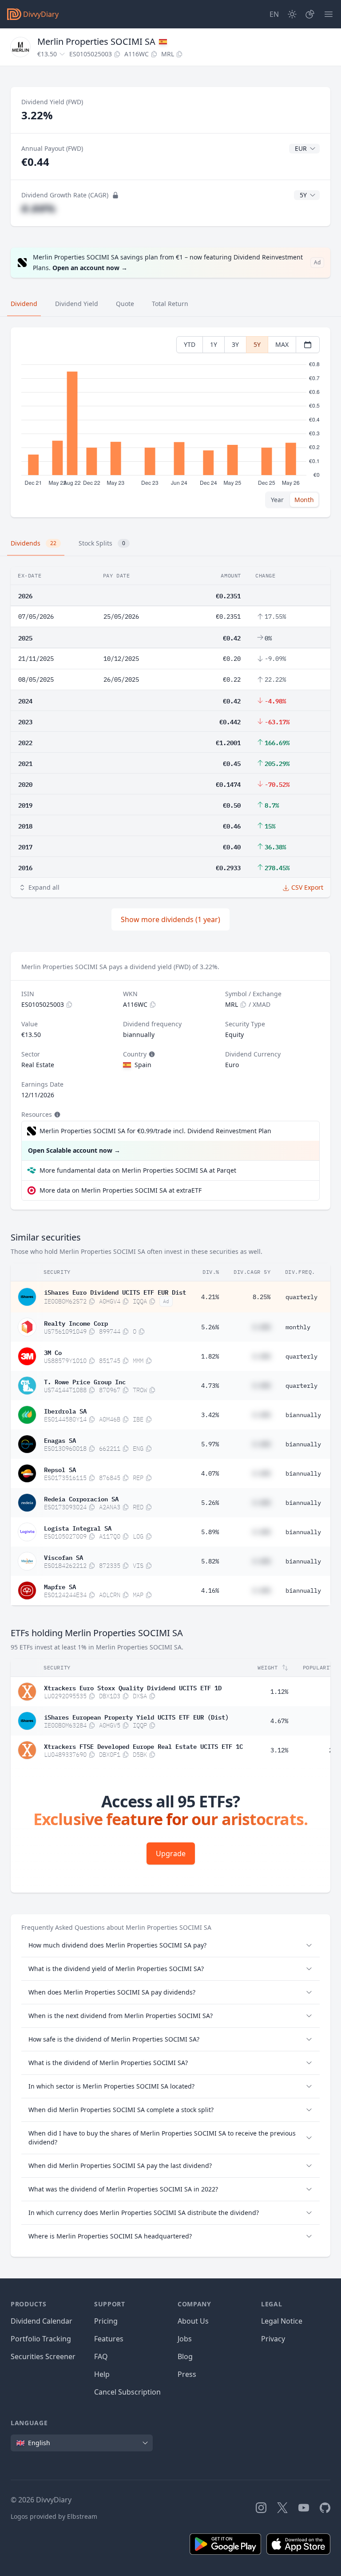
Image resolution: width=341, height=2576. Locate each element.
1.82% (210, 1356)
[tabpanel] (170, 422)
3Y (235, 344)
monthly (298, 1327)
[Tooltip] (151, 1054)
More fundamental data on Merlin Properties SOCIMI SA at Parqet (138, 1170)
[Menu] (329, 14)
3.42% (210, 1415)
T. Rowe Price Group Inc (85, 1381)
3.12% (279, 1750)
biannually (303, 1415)
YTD (190, 344)
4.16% (210, 1590)
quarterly (301, 1297)
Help (102, 2374)
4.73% (210, 1386)
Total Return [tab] (170, 304)
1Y (214, 344)
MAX (282, 344)
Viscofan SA (63, 1557)
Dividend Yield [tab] (77, 304)
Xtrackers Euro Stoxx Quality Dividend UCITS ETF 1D (133, 1687)
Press (187, 2374)
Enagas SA (60, 1440)
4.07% (210, 1473)
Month (304, 500)
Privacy (273, 2339)
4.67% (279, 1721)
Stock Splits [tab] (102, 543)
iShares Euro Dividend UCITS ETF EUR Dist (115, 1292)
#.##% (38, 208)
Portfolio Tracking (41, 2339)
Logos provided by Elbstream (54, 2516)
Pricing (106, 2321)
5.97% (210, 1444)
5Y (257, 344)
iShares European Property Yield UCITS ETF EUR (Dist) (136, 1716)
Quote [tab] (125, 304)
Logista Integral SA (78, 1528)
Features (109, 2339)
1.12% (279, 1692)
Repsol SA (60, 1469)
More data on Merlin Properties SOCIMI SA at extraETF (121, 1190)
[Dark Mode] (292, 14)
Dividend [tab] (24, 304)
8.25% (262, 1297)
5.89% (210, 1532)
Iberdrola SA (65, 1410)
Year (277, 500)
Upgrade (171, 1853)
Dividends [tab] (34, 543)
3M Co (53, 1352)
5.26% (210, 1327)
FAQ (101, 2356)
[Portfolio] (310, 14)
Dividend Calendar (42, 2321)
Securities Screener (43, 2356)
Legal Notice (282, 2321)
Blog (185, 2356)
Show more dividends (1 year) (170, 919)
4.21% (210, 1297)
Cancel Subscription (127, 2392)
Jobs (185, 2339)
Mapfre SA (60, 1586)
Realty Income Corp (76, 1323)
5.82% (210, 1561)
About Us (193, 2321)
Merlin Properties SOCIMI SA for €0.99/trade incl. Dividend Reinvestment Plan (155, 1131)
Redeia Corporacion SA (81, 1498)
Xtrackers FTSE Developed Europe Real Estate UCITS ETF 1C (143, 1746)
